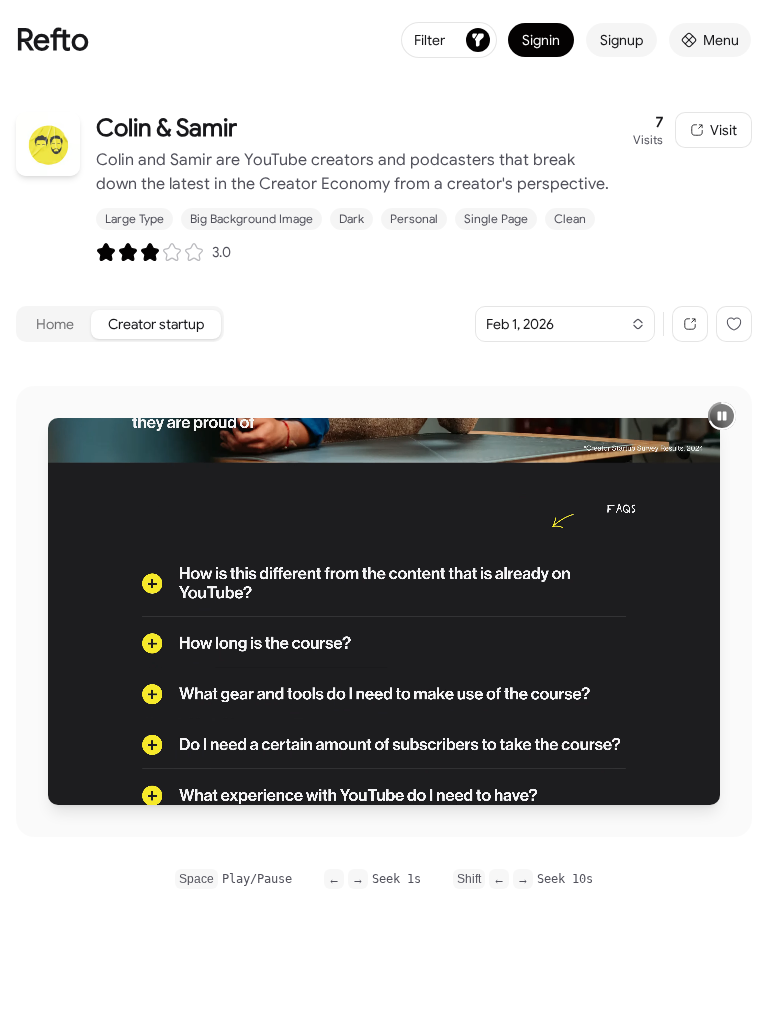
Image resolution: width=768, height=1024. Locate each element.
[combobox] (565, 324)
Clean (570, 218)
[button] (690, 324)
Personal (414, 218)
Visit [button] (723, 130)
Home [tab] (55, 324)
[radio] (106, 252)
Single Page (496, 218)
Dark (351, 218)
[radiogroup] (150, 252)
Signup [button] (621, 40)
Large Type (134, 218)
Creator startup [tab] (156, 324)
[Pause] (722, 416)
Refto (52, 40)
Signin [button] (541, 40)
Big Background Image (251, 218)
